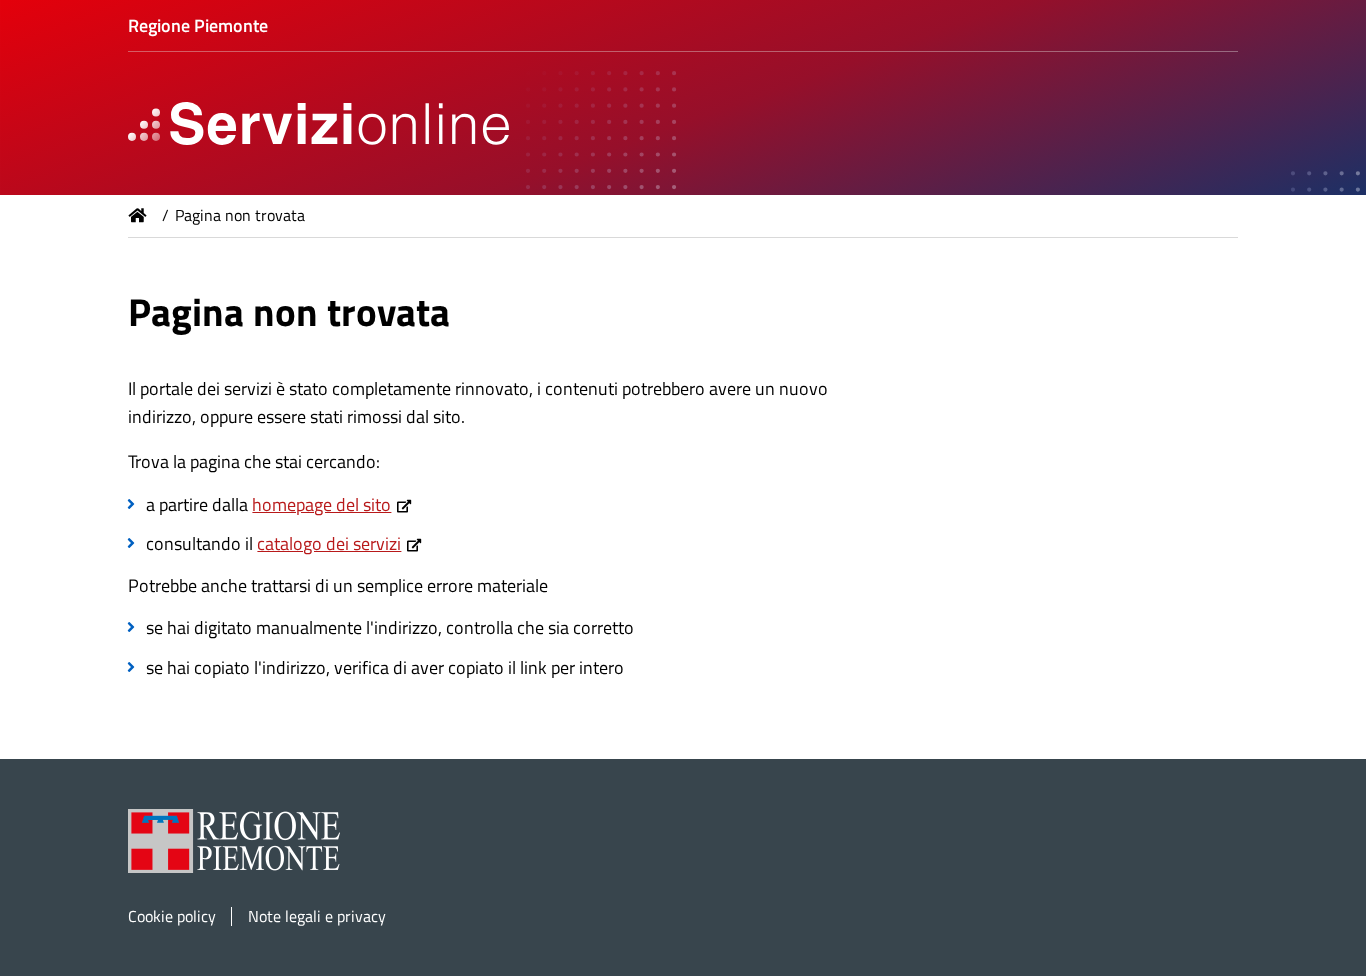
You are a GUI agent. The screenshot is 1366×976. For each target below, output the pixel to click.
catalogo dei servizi (329, 543)
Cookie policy (172, 916)
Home (138, 215)
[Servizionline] (313, 123)
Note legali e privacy (317, 916)
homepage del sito (321, 504)
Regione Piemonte (198, 25)
